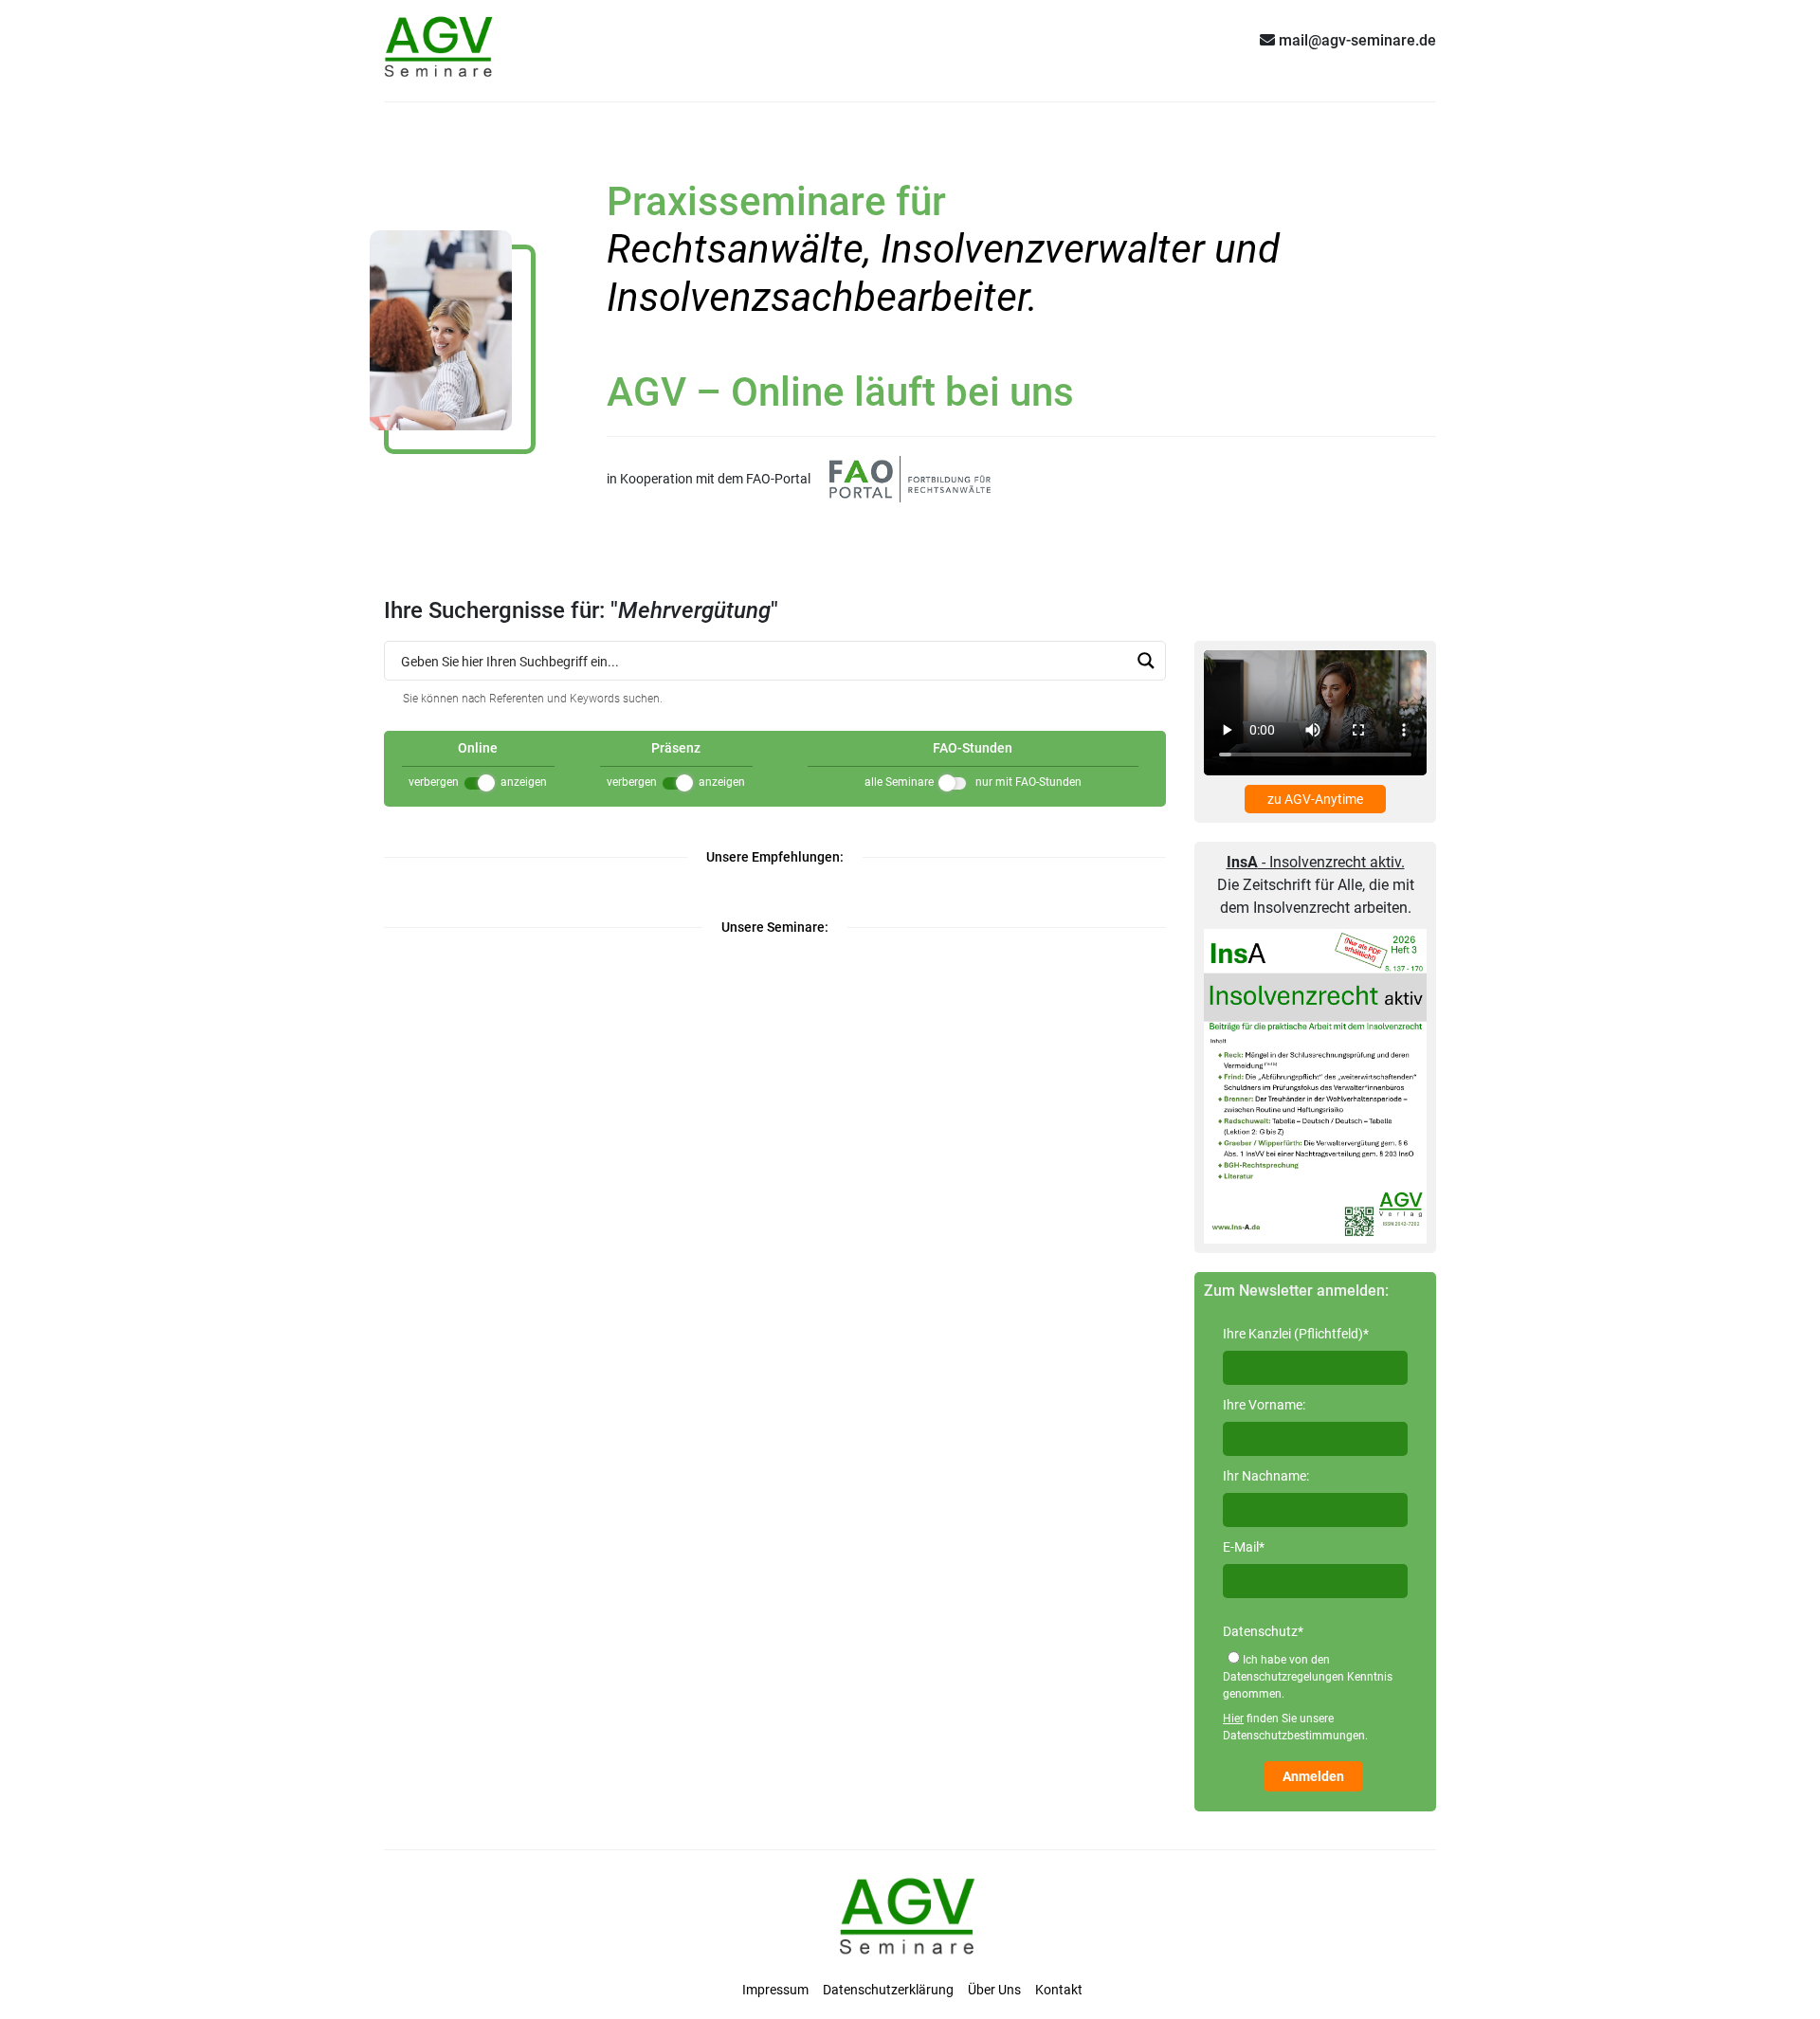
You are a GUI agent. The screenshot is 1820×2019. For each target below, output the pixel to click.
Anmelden (1313, 1776)
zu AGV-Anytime (1315, 799)
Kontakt (1059, 1990)
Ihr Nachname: (1266, 1476)
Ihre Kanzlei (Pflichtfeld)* (1296, 1334)
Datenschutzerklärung (888, 1990)
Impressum (775, 1990)
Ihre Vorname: (1264, 1405)
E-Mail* (1244, 1547)
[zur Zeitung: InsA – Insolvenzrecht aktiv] (1315, 1085)
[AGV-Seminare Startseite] (441, 40)
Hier (1233, 1719)
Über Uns (994, 1990)
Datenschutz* (1263, 1631)
